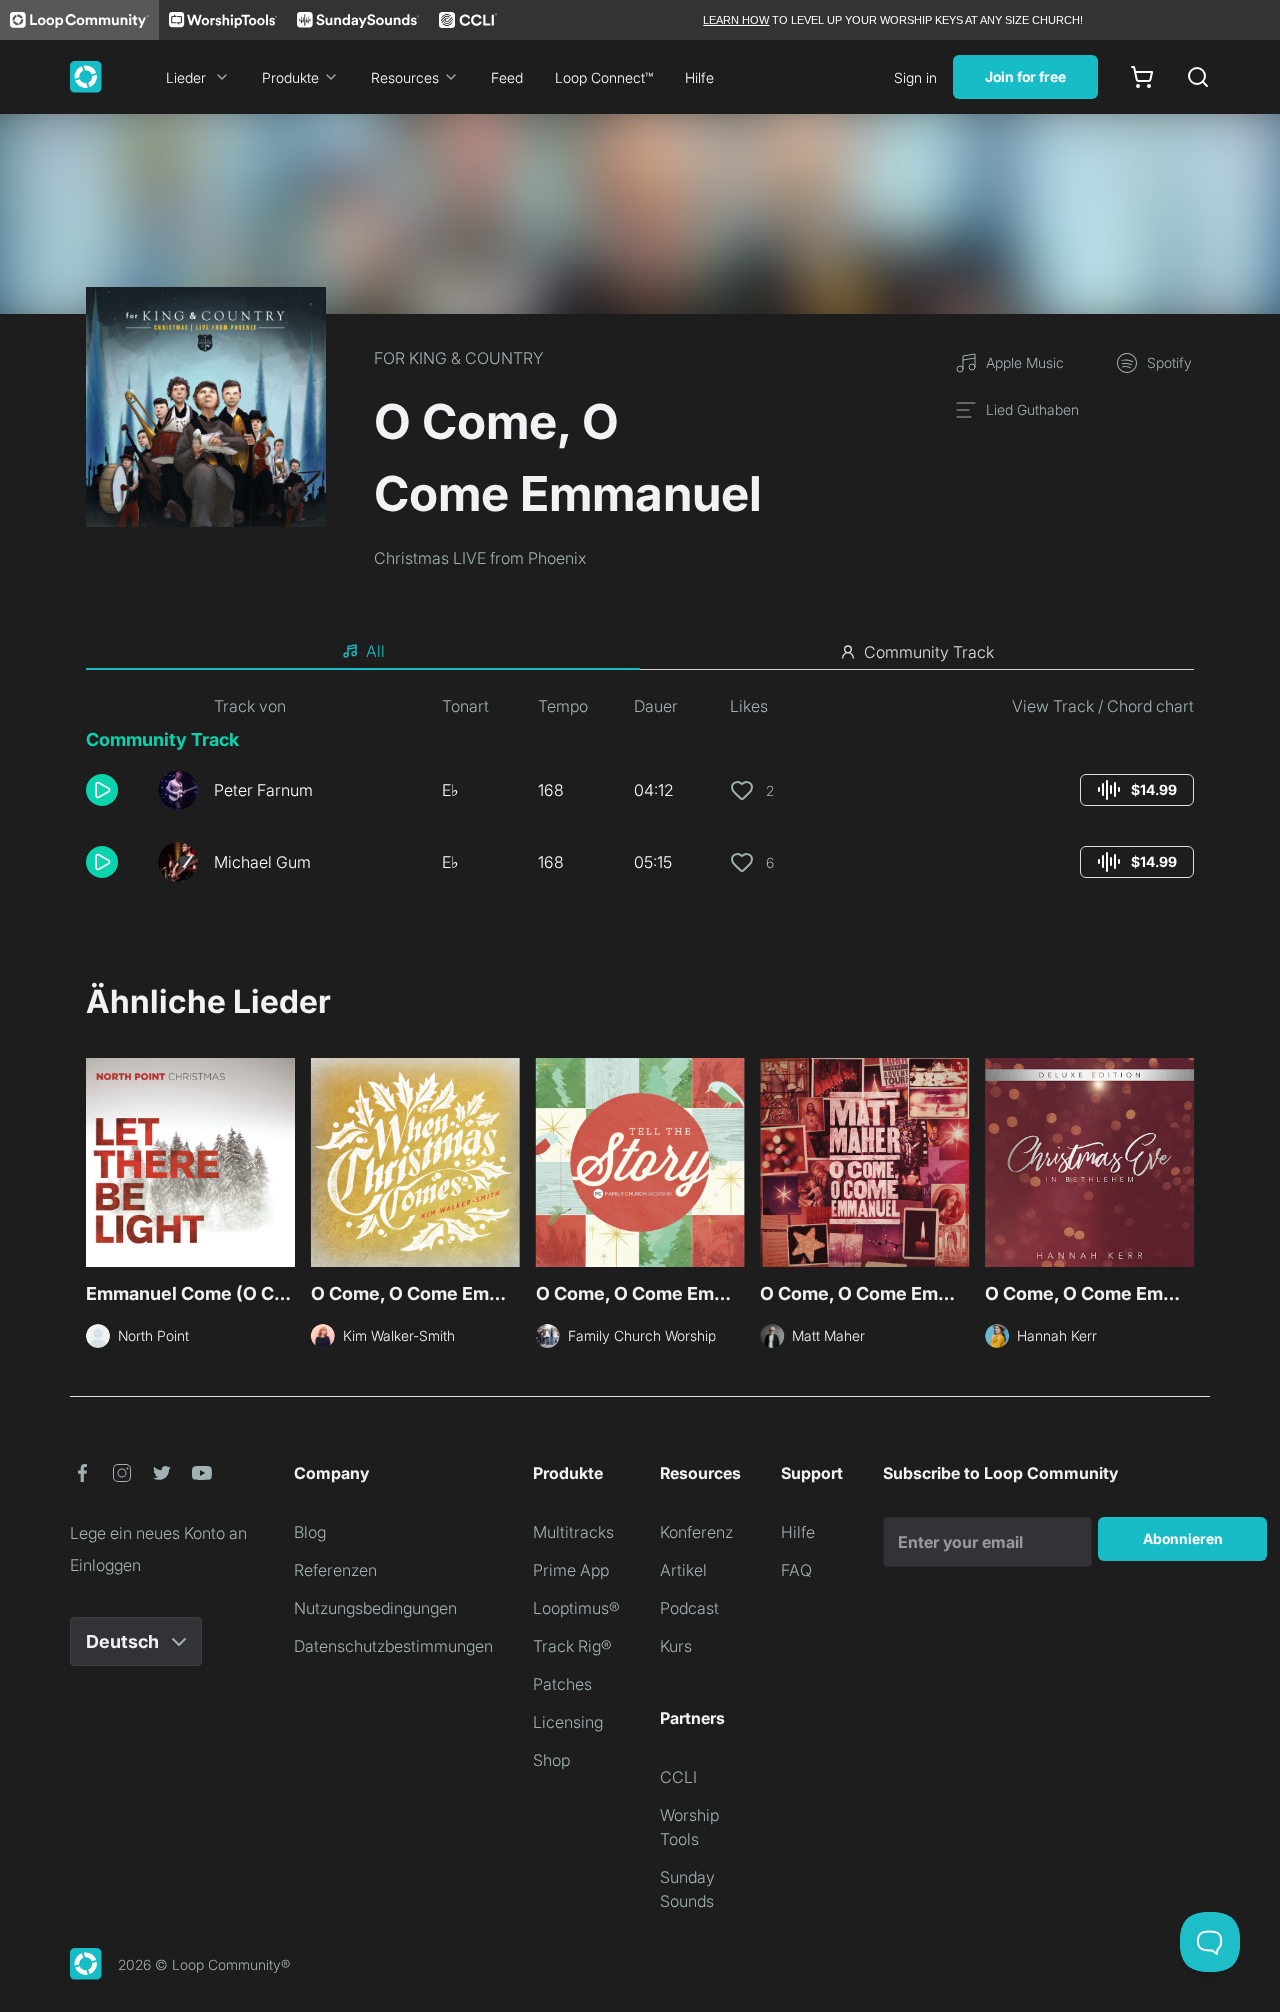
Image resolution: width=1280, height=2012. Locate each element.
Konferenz (696, 1532)
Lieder (186, 77)
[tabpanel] (640, 796)
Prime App (571, 1570)
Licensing (568, 1722)
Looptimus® (576, 1608)
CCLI (678, 1777)
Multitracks (573, 1532)
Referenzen (335, 1570)
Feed (507, 77)
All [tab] (375, 651)
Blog (310, 1532)
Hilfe (699, 77)
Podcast (689, 1608)
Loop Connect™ (604, 77)
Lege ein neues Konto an (158, 1533)
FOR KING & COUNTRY (459, 358)
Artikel (683, 1570)
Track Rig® (572, 1646)
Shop (551, 1760)
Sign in (915, 77)
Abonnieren (1183, 1538)
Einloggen (105, 1565)
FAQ (796, 1570)
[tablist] (640, 652)
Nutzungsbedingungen (375, 1608)
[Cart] (1142, 77)
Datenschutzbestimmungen (393, 1646)
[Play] (102, 790)
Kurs (676, 1646)
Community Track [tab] (929, 652)
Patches (562, 1684)
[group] (1137, 790)
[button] (114, 790)
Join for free (1025, 76)
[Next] (1182, 1165)
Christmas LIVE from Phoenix (480, 558)
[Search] (1198, 77)
